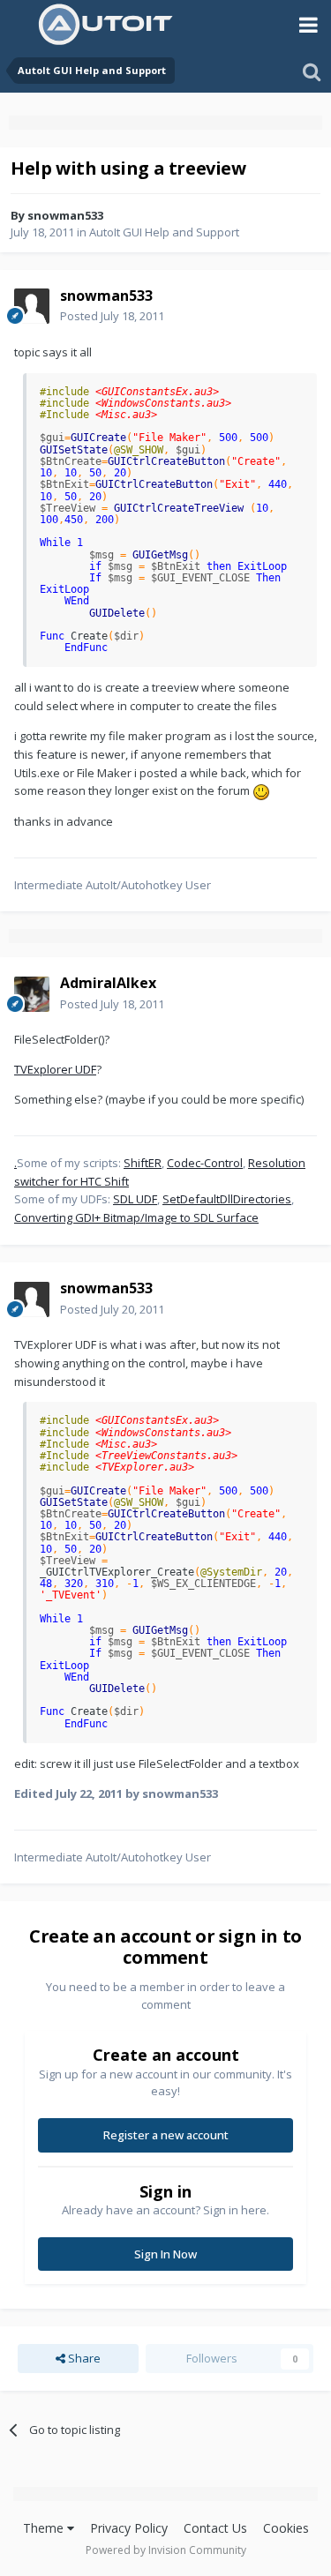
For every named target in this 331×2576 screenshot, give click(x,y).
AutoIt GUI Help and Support (164, 232)
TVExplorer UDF (55, 1069)
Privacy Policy (129, 2528)
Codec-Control (205, 1163)
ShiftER (143, 1163)
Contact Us (215, 2528)
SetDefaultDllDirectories (227, 1199)
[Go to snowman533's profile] (32, 306)
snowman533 (65, 215)
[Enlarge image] (261, 790)
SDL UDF (135, 1199)
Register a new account (166, 2135)
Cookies (286, 2528)
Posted (112, 316)
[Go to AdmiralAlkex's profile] (32, 994)
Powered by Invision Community (166, 2550)
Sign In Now (165, 2254)
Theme (45, 2528)
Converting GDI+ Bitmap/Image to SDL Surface (136, 1217)
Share (83, 2358)
